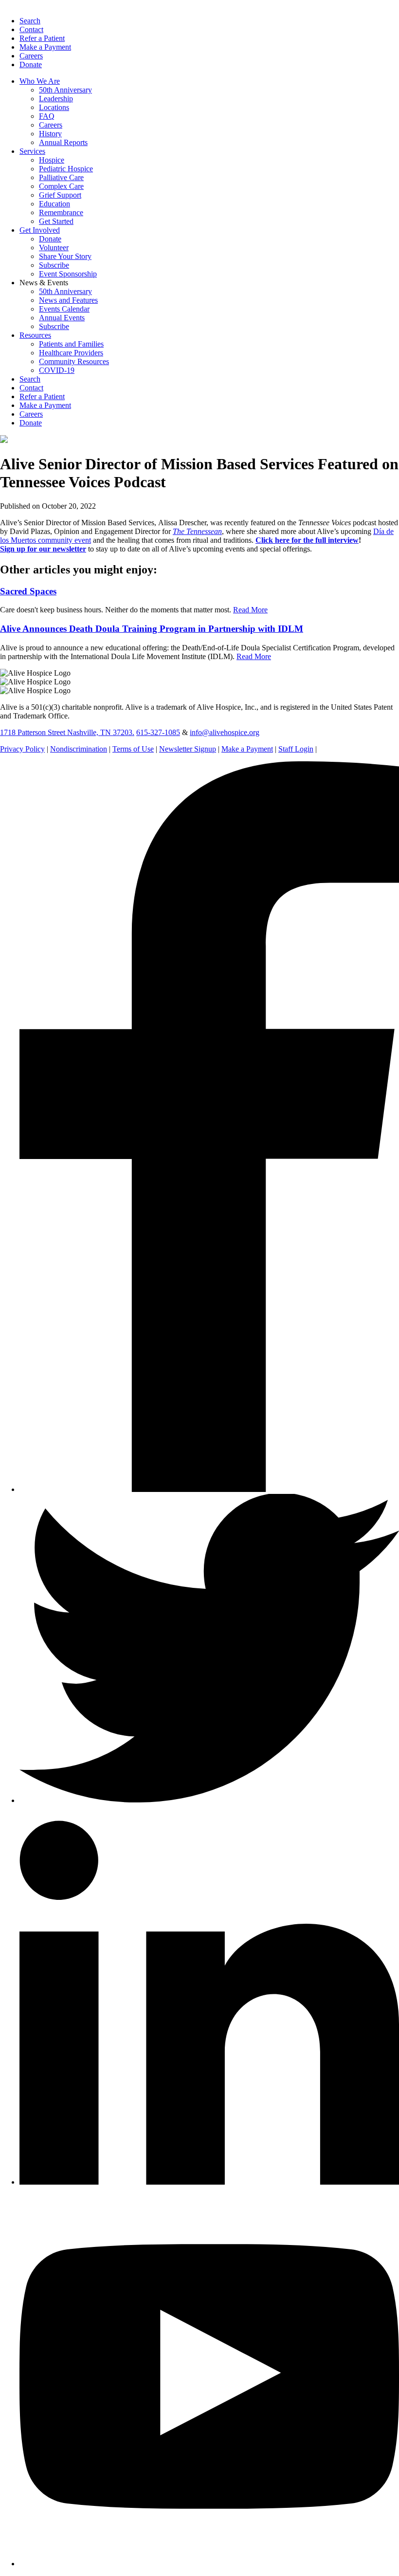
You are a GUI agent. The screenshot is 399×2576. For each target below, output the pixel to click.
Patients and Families (71, 344)
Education (54, 204)
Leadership (56, 99)
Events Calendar (64, 309)
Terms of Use (133, 749)
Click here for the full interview (307, 540)
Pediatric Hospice (66, 169)
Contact (31, 29)
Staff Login (296, 749)
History (50, 134)
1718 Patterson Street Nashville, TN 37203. (67, 732)
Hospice (52, 160)
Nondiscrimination (79, 749)
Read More (250, 610)
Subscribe (54, 265)
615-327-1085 (158, 732)
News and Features (68, 300)
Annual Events (62, 318)
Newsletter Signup (188, 749)
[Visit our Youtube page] (209, 2564)
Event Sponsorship (68, 274)
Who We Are (40, 81)
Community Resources (74, 361)
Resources (35, 335)
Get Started (56, 221)
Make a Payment (45, 47)
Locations (54, 107)
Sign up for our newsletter (43, 549)
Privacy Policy (22, 749)
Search (30, 21)
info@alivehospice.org (225, 732)
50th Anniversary (65, 90)
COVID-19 (57, 370)
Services (32, 151)
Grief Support (60, 195)
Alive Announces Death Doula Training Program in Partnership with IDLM (152, 629)
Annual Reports (63, 142)
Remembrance (61, 212)
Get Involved (40, 230)
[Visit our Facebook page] (209, 1489)
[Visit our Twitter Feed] (209, 1800)
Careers (31, 56)
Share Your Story (65, 256)
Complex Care (61, 186)
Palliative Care (61, 177)
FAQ (47, 116)
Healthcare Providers (71, 353)
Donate (31, 64)
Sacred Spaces (28, 591)
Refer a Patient (42, 38)
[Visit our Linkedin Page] (209, 2182)
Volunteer (54, 248)
